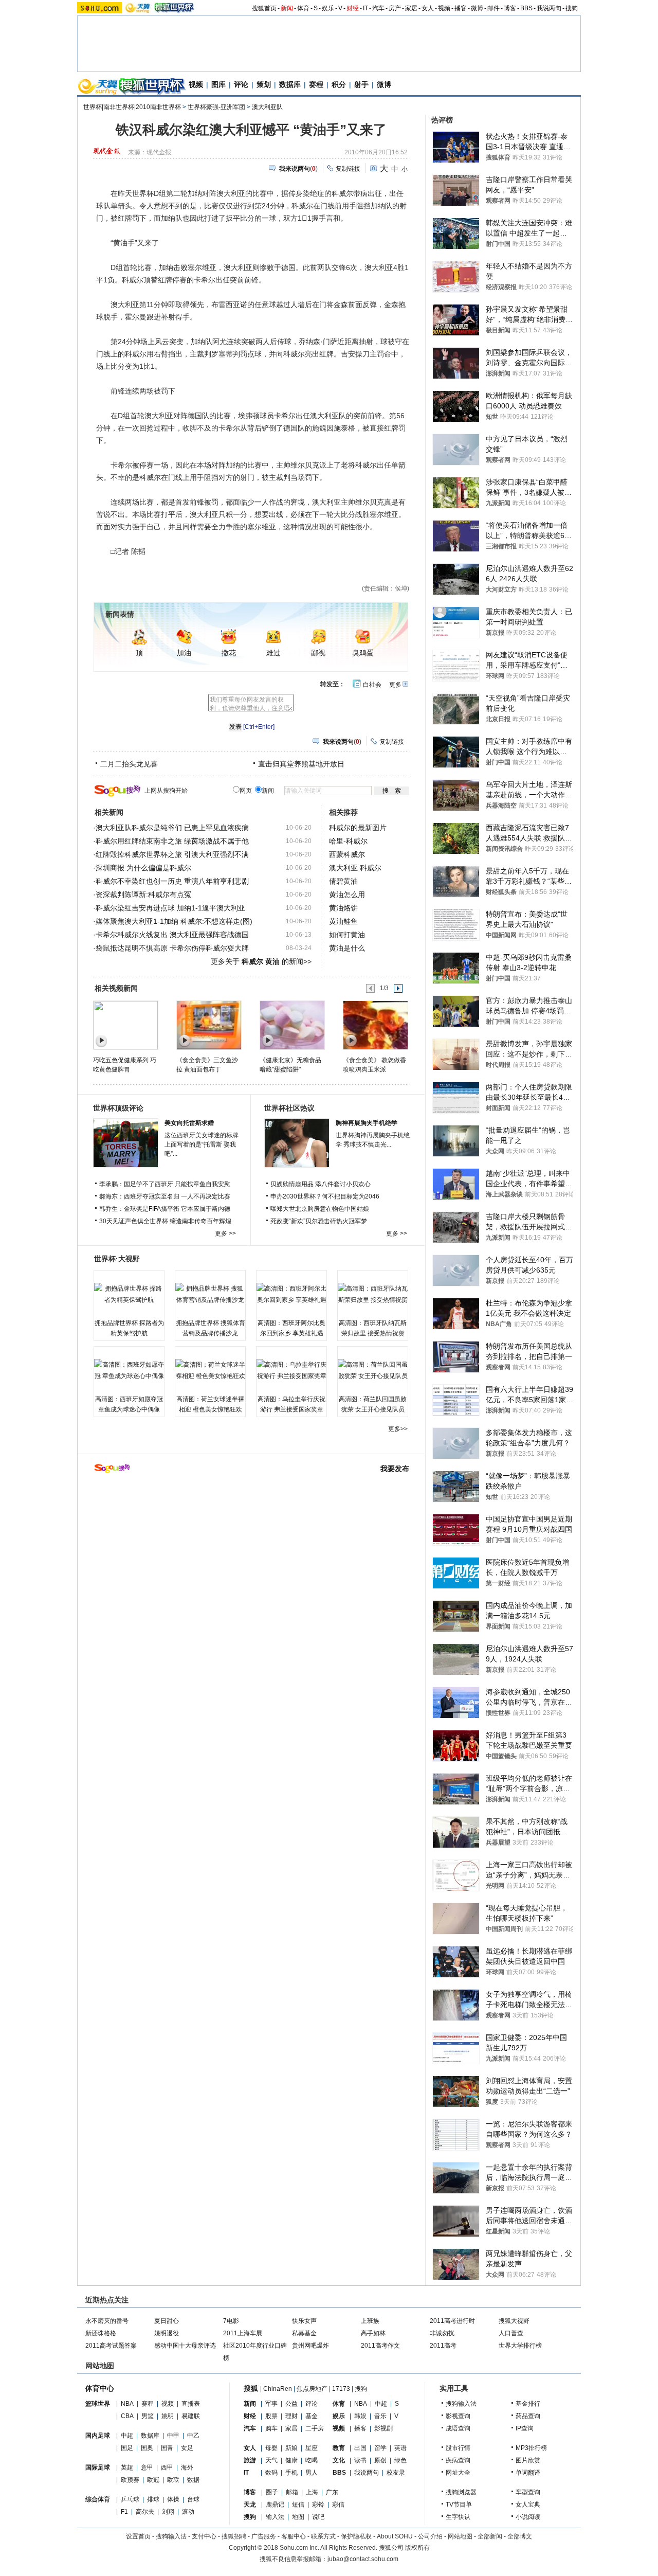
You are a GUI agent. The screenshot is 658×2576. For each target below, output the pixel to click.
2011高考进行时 (452, 2321)
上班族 (370, 2321)
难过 (273, 653)
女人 (428, 8)
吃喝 (312, 2460)
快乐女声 (304, 2321)
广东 (332, 2492)
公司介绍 (430, 2536)
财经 (353, 8)
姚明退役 (167, 2333)
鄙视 (318, 653)
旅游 (250, 2460)
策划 (264, 84)
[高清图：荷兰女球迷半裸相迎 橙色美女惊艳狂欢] (210, 1370)
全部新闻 (490, 2536)
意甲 (147, 2467)
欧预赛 (130, 2480)
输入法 (275, 2517)
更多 (395, 685)
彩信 (338, 2505)
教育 (339, 2448)
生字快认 (458, 2517)
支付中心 (204, 2536)
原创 (380, 2460)
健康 (291, 2460)
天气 (271, 2460)
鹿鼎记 (275, 2505)
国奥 (147, 2448)
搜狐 (251, 2388)
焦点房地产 (312, 2389)
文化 (339, 2460)
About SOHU (395, 2536)
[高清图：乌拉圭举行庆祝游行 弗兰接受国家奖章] (291, 1370)
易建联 (191, 2416)
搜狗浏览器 (461, 2492)
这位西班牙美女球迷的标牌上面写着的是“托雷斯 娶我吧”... (202, 1144)
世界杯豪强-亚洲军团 (216, 107)
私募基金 (304, 2333)
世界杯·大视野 (117, 1259)
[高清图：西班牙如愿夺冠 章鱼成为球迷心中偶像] (129, 1370)
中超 (127, 2436)
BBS (526, 8)
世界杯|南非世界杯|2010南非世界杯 (132, 107)
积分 (339, 84)
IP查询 (525, 2428)
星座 (312, 2448)
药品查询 (528, 2416)
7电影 (231, 2321)
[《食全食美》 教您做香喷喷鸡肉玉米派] (375, 1025)
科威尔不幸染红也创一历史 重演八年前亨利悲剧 (172, 881)
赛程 (316, 84)
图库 (218, 84)
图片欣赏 (528, 2460)
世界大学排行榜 (520, 2346)
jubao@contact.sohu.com (363, 2559)
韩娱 (360, 2416)
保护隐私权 (356, 2536)
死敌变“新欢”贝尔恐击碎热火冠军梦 (319, 1221)
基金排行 (528, 2404)
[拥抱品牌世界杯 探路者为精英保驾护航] (129, 1294)
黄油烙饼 (343, 908)
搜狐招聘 (234, 2536)
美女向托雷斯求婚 (189, 1123)
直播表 (191, 2404)
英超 (127, 2467)
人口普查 (511, 2333)
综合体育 (98, 2499)
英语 (400, 2448)
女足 (187, 2448)
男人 (312, 2473)
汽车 (378, 8)
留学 (380, 2448)
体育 (303, 8)
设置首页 (138, 2536)
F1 (124, 2512)
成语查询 (458, 2428)
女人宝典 (528, 2505)
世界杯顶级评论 (118, 1108)
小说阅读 (528, 2517)
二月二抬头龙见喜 (129, 764)
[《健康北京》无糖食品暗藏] (292, 1025)
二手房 (315, 2428)
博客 (510, 8)
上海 (312, 2492)
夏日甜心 (167, 2321)
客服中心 (294, 2536)
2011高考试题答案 (111, 2346)
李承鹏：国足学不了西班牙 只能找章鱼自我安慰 (165, 1184)
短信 (298, 2505)
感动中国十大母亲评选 (185, 2346)
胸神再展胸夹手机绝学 (367, 1123)
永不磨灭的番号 (107, 2321)
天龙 (250, 2505)
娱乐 (328, 8)
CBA (127, 2416)
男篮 (148, 2416)
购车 (271, 2428)
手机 (291, 2473)
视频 (444, 8)
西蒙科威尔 (347, 854)
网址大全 (458, 2473)
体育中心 (100, 2388)
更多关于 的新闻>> (261, 961)
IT (365, 8)
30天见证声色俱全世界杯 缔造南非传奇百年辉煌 (165, 1221)
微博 (477, 8)
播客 (461, 8)
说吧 (318, 2517)
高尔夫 (145, 2512)
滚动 (188, 2512)
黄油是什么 (347, 948)
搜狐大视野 (514, 2321)
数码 (271, 2473)
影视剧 (383, 2428)
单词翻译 (528, 2473)
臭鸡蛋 (363, 653)
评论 (241, 84)
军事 (271, 2404)
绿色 (400, 2460)
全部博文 (520, 2536)
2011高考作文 (380, 2346)
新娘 (291, 2448)
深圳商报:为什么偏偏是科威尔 (143, 868)
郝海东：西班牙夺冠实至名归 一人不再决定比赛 (165, 1196)
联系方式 (323, 2536)
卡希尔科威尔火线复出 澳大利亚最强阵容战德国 (172, 935)
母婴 (271, 2448)
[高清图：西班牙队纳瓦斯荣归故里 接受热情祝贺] (373, 1294)
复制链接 (348, 169)
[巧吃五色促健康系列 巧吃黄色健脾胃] (125, 1025)
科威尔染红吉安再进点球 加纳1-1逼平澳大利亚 (170, 908)
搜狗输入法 (461, 2404)
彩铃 (318, 2505)
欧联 (173, 2480)
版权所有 (417, 2548)
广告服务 (264, 2536)
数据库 (290, 84)
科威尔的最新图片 (358, 828)
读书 (360, 2460)
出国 (360, 2448)
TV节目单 (459, 2505)
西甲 (167, 2467)
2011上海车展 (243, 2333)
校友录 (396, 2473)
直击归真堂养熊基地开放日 (301, 764)
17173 (341, 2389)
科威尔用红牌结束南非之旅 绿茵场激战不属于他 (172, 841)
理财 (291, 2416)
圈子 (272, 2492)
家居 (411, 8)
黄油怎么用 (347, 895)
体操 (173, 2499)
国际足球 (98, 2467)
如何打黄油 (347, 935)
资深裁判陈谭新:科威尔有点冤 (143, 895)
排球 (153, 2499)
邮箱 (292, 2492)
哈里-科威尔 (348, 841)
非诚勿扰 (442, 2333)
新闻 (287, 8)
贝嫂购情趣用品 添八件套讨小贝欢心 (321, 1184)
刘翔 (168, 2512)
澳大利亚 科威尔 (355, 868)
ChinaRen (278, 2389)
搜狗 (572, 8)
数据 (193, 2480)
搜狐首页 (264, 8)
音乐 (380, 2416)
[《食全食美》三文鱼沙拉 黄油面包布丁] (208, 1025)
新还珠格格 (101, 2333)
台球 (193, 2499)
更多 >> (225, 1233)
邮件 (493, 8)
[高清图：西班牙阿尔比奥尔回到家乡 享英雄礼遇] (291, 1294)
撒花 (229, 653)
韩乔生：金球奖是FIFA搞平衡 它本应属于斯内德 (165, 1209)
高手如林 (373, 2333)
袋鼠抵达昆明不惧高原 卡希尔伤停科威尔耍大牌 (172, 948)
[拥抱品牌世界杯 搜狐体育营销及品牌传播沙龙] (210, 1294)
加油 (184, 653)
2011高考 (443, 2346)
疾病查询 (458, 2460)
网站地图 (460, 2536)
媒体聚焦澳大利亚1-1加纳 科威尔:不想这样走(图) (174, 921)
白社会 (372, 685)
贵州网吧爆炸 (310, 2346)
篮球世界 (98, 2404)
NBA (127, 2404)
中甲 (173, 2436)
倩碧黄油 (343, 881)
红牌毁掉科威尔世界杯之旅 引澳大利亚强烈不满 (172, 854)
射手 (361, 84)
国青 (167, 2448)
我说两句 (549, 8)
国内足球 (98, 2436)
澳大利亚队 (267, 107)
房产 (395, 8)
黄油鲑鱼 (343, 921)
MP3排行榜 (531, 2448)
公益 (291, 2404)
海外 (187, 2467)
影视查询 (458, 2416)
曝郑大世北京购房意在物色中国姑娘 (320, 1209)
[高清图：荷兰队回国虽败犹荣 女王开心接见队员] (373, 1370)
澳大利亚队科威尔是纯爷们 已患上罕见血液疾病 (172, 828)
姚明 (168, 2416)
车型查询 (528, 2492)
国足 (127, 2448)
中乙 (193, 2436)
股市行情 (458, 2448)
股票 (271, 2416)
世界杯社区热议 (289, 1108)
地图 (298, 2517)
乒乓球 (130, 2499)
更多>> (398, 1429)
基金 (312, 2416)
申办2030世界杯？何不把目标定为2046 (325, 1196)
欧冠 (153, 2480)
